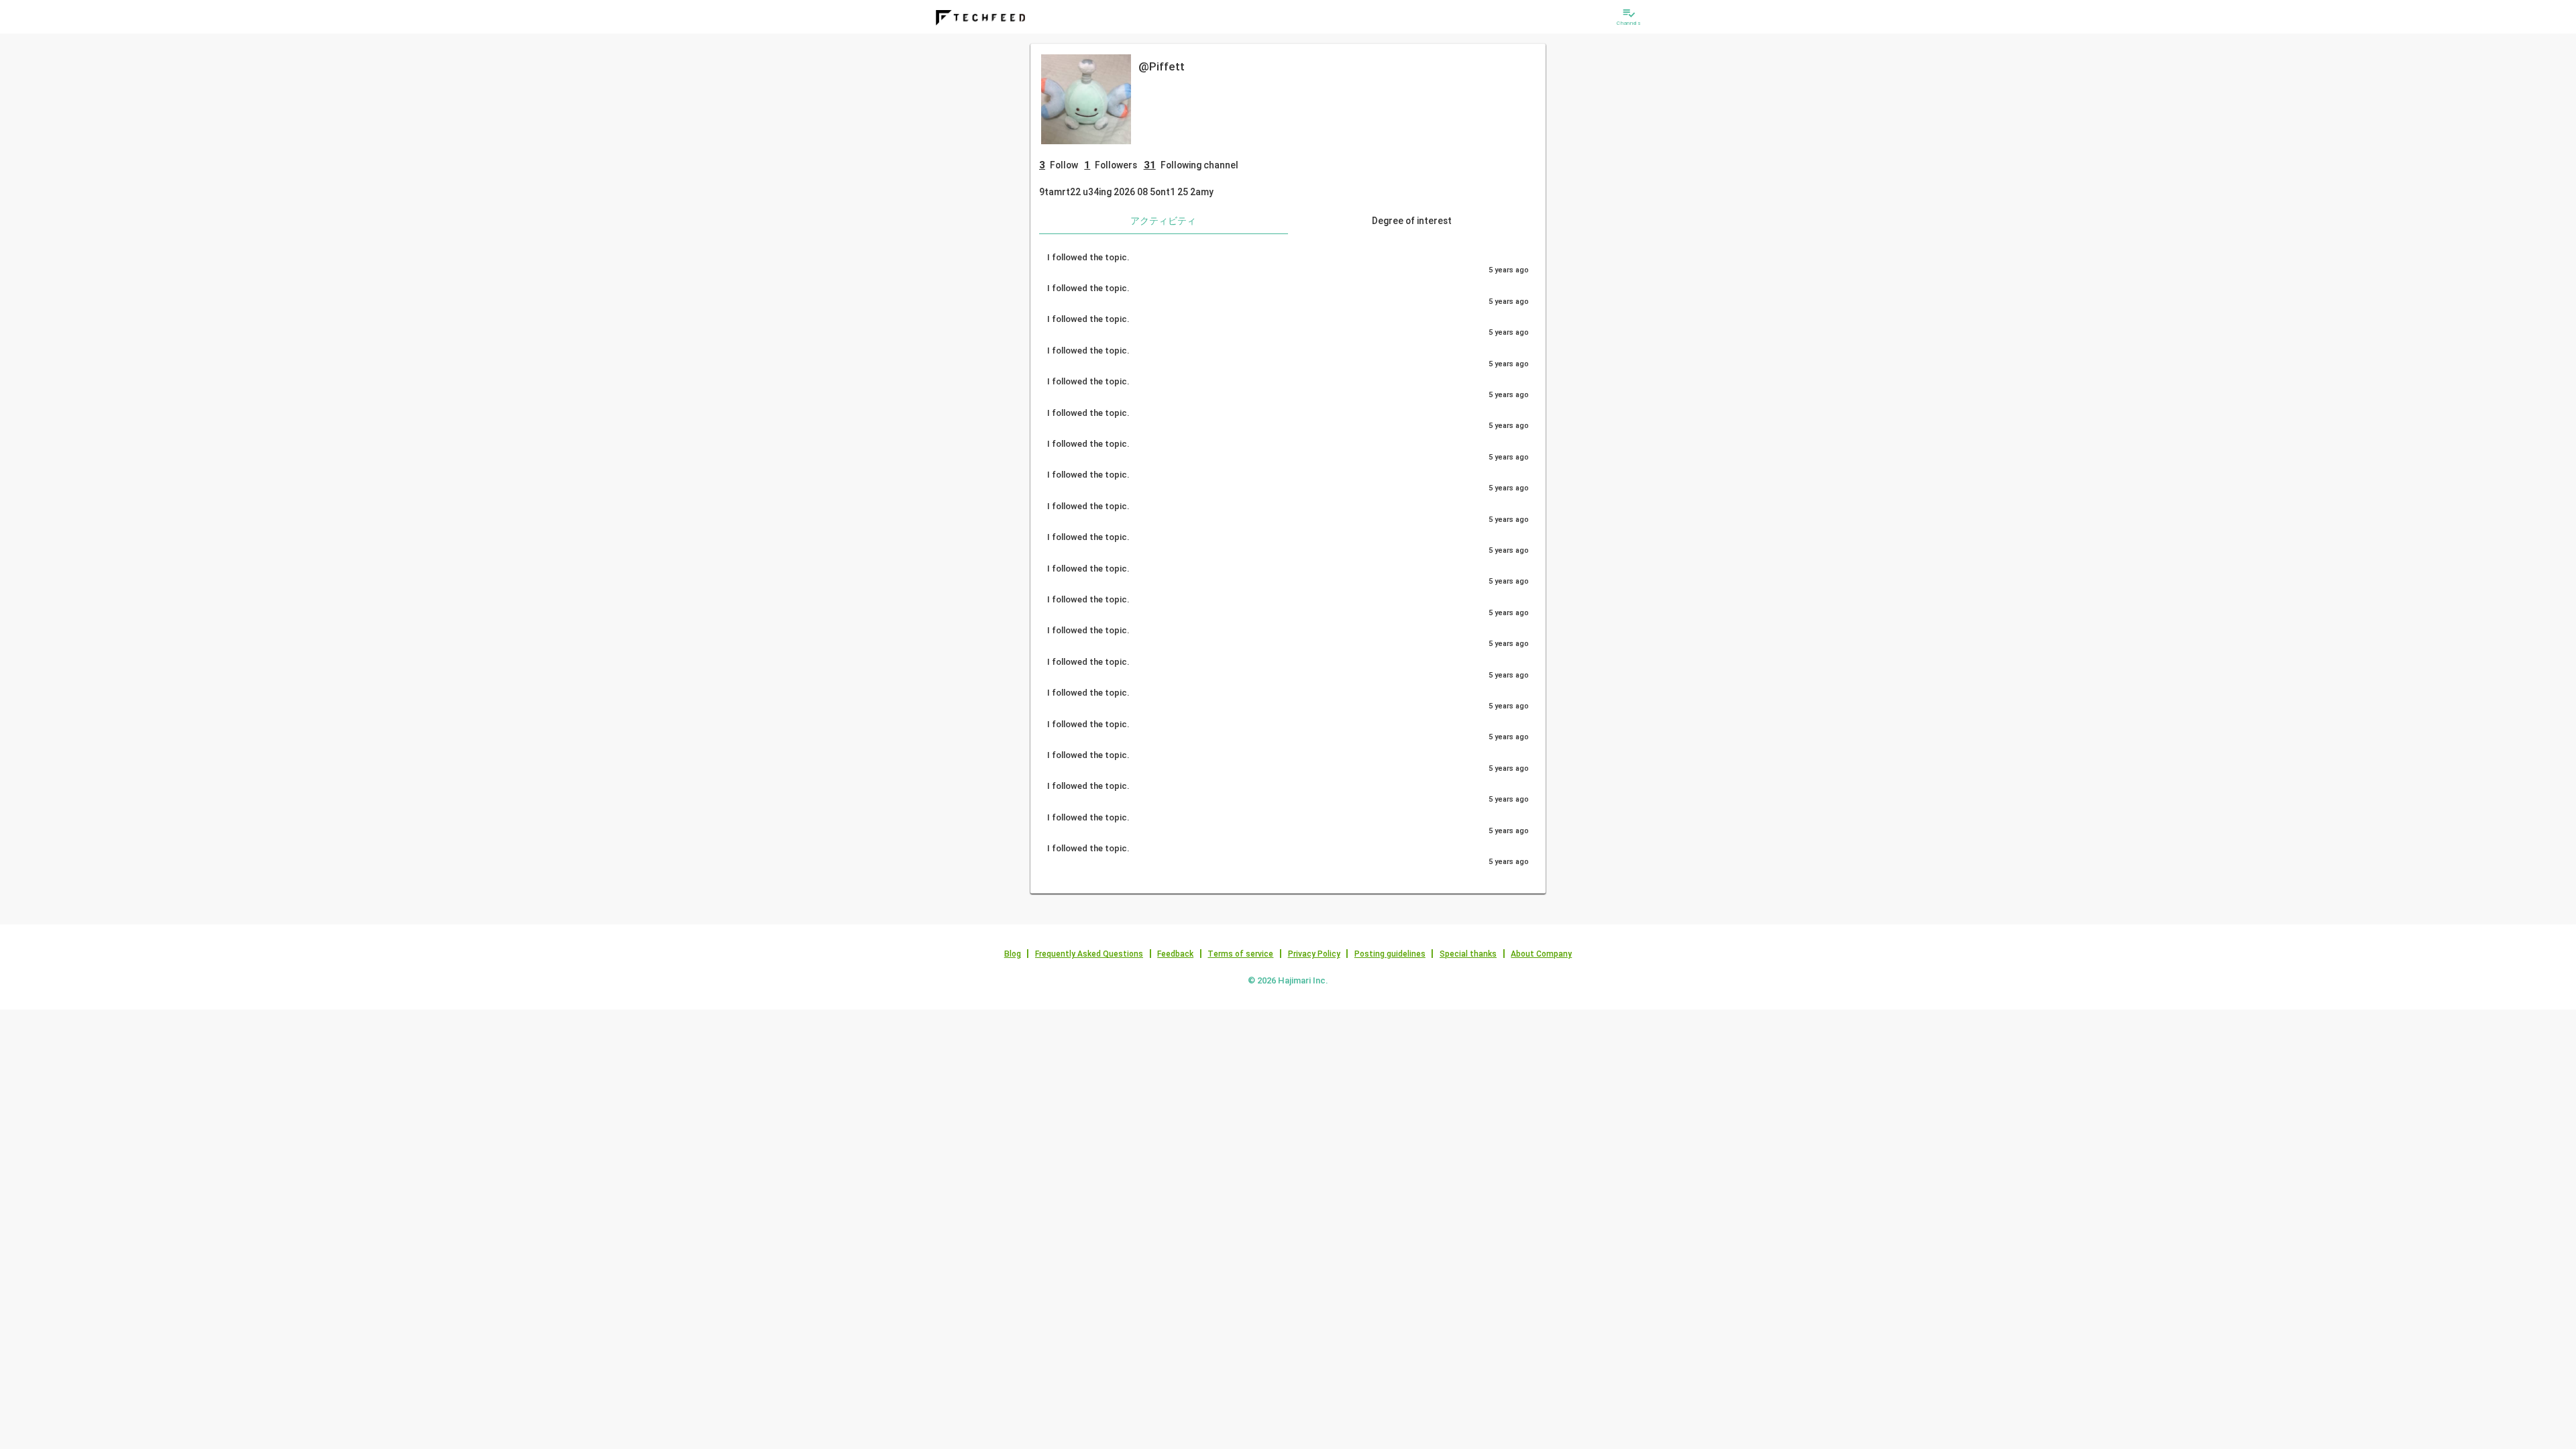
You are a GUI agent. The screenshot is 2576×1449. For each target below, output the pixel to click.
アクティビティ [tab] (1163, 221)
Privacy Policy (1314, 954)
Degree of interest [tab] (1412, 221)
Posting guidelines (1390, 954)
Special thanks (1468, 954)
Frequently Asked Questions (1089, 954)
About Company (1541, 954)
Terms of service (1240, 954)
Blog (1013, 954)
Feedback (1175, 954)
